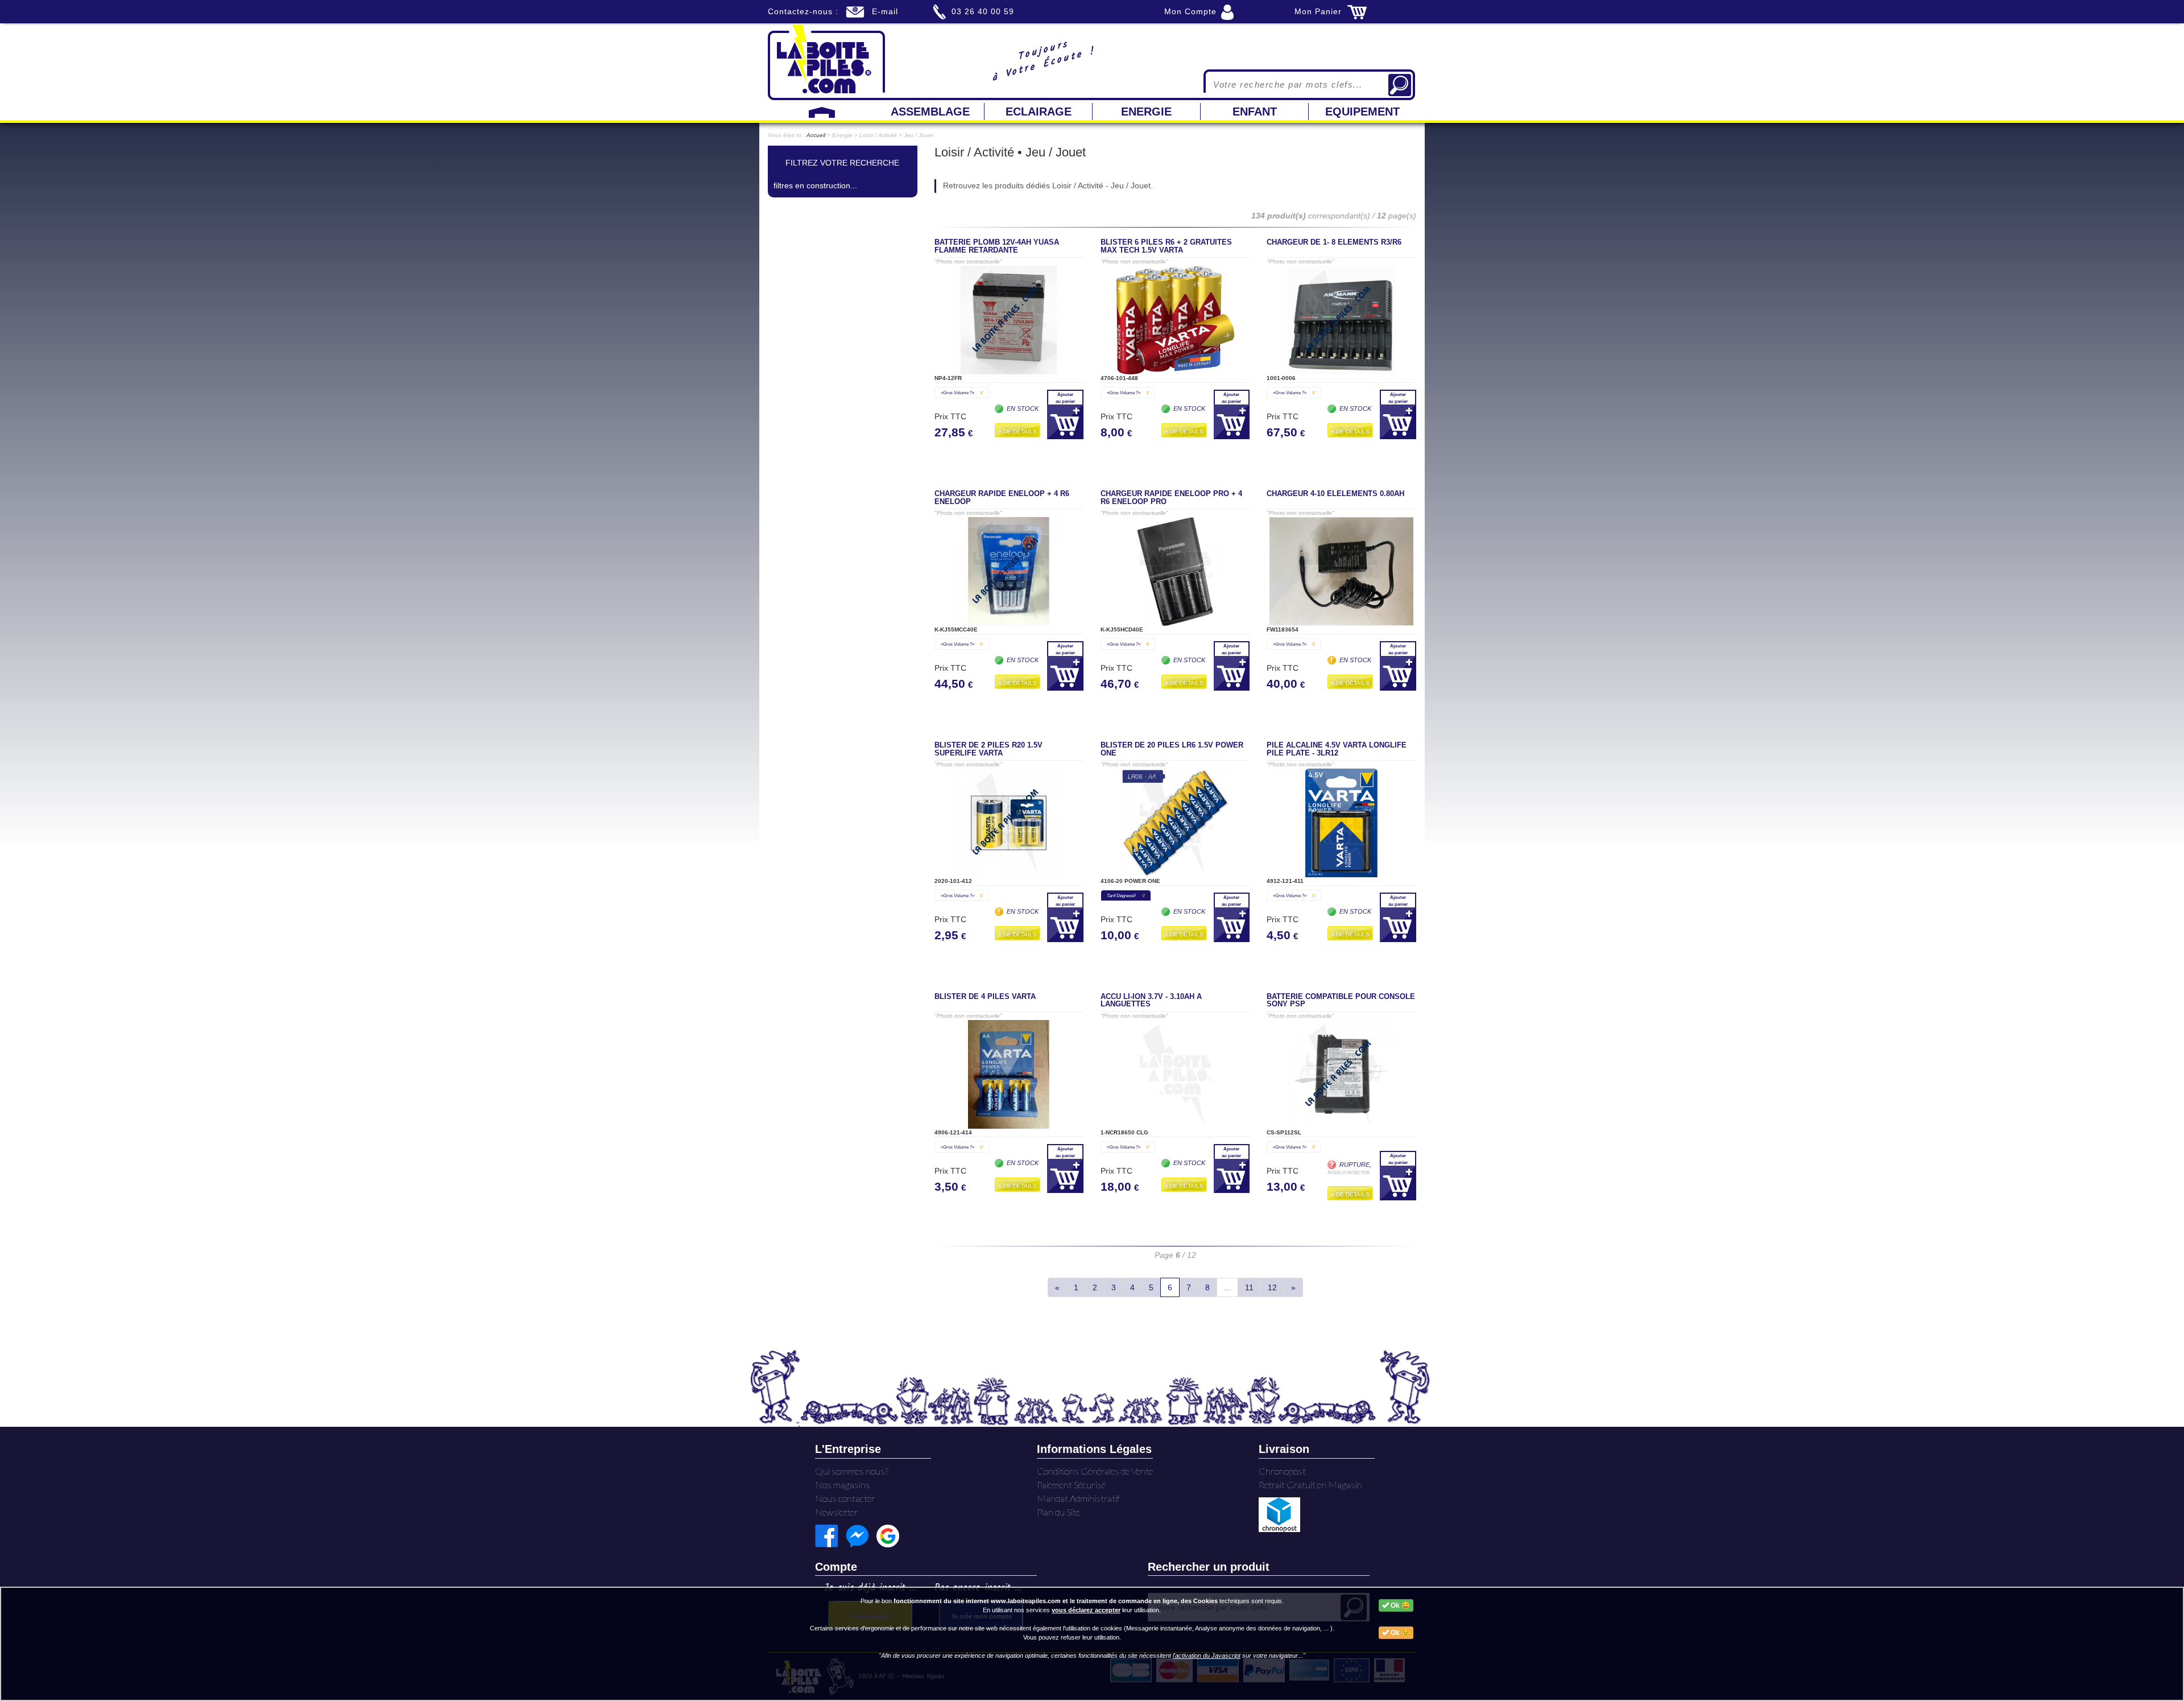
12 (1272, 1287)
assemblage (930, 112)
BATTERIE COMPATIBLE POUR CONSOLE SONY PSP (1341, 1001)
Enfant (1255, 112)
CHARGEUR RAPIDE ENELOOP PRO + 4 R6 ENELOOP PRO (1171, 498)
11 (1249, 1287)
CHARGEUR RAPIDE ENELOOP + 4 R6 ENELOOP (1002, 498)
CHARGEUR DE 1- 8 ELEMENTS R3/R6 (1334, 242)
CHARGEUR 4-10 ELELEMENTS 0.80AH (1335, 494)
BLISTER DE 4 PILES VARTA (985, 997)
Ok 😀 (1399, 1605)
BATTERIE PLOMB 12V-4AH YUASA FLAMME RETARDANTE (997, 246)
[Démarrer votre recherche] (1400, 85)
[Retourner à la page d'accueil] (826, 61)
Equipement (1362, 112)
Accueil (816, 135)
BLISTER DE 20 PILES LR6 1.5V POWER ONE (1172, 749)
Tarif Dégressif (1126, 895)
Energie (1146, 112)
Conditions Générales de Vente (1095, 1471)
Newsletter (837, 1512)
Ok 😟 (1399, 1633)
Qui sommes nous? (852, 1471)
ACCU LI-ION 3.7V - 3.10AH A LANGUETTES (1151, 1001)
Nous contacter (845, 1498)
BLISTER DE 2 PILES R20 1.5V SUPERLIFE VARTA (988, 749)
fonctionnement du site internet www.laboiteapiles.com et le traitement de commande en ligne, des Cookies (1056, 1601)
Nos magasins (843, 1485)
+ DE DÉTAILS (1017, 432)
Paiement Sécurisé (1071, 1485)
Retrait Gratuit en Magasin (1310, 1485)
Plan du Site (1058, 1512)
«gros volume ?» (962, 393)
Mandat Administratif (1078, 1498)
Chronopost (1282, 1471)
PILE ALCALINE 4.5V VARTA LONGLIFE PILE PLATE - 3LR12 (1337, 749)
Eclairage (1039, 112)
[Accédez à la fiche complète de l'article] (1009, 320)
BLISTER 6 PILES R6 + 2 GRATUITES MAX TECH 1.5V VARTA (1166, 246)
